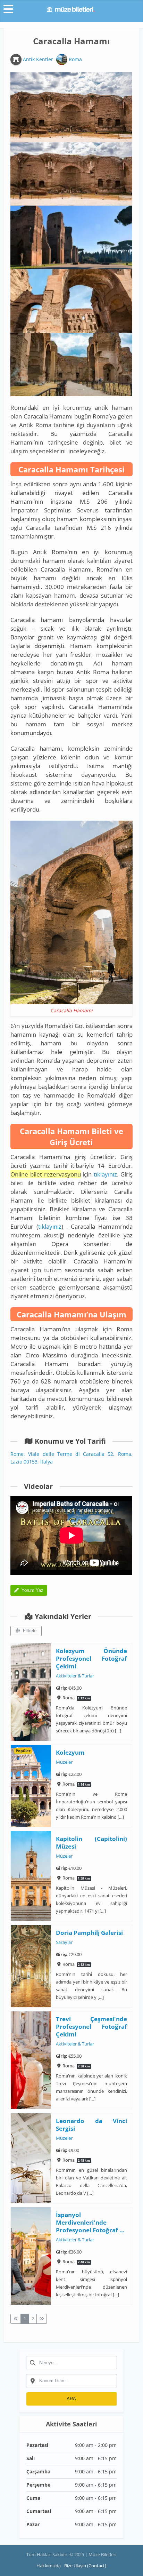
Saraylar (65, 1943)
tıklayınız (105, 1174)
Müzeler (65, 1762)
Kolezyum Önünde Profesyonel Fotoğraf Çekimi (92, 1658)
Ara (71, 2399)
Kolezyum (71, 1752)
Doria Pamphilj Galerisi (90, 1933)
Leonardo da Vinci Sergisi (92, 2125)
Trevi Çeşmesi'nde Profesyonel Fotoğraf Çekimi (92, 2027)
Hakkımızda (49, 2566)
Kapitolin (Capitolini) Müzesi (92, 1843)
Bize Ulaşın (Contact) (85, 2566)
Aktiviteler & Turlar (75, 1676)
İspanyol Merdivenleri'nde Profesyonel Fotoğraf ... (91, 2222)
